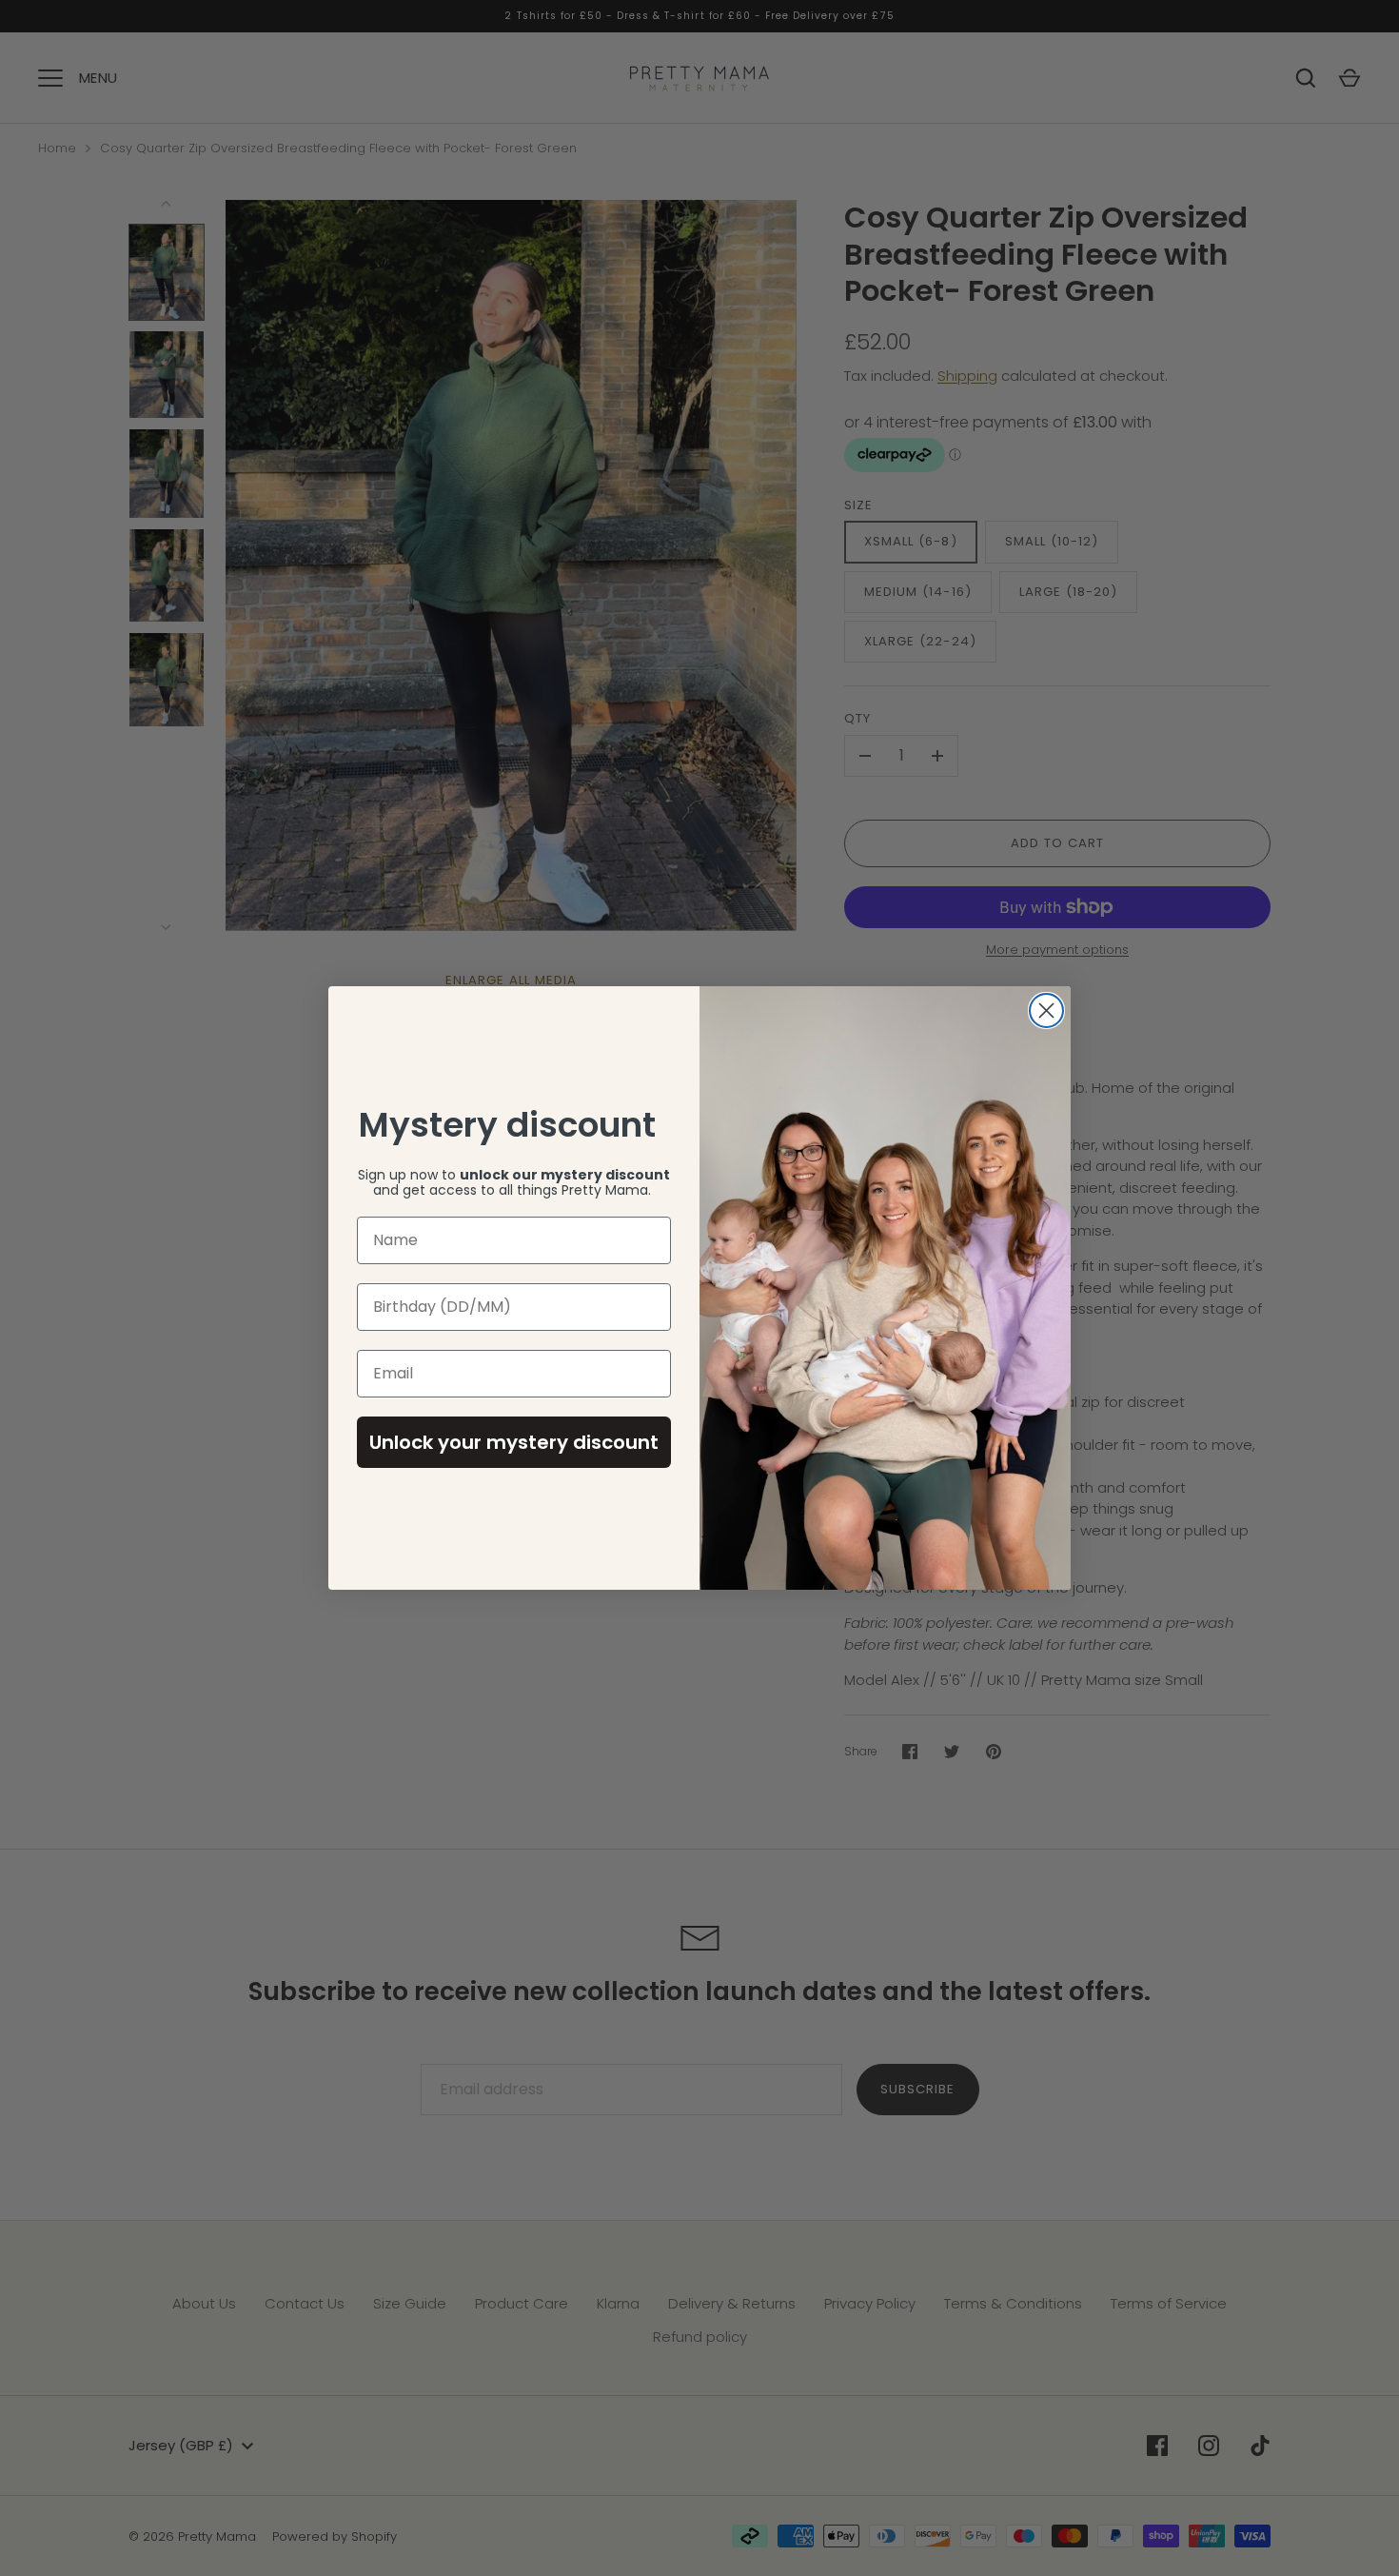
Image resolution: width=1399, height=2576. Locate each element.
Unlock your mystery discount (514, 1442)
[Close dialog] (1046, 1011)
